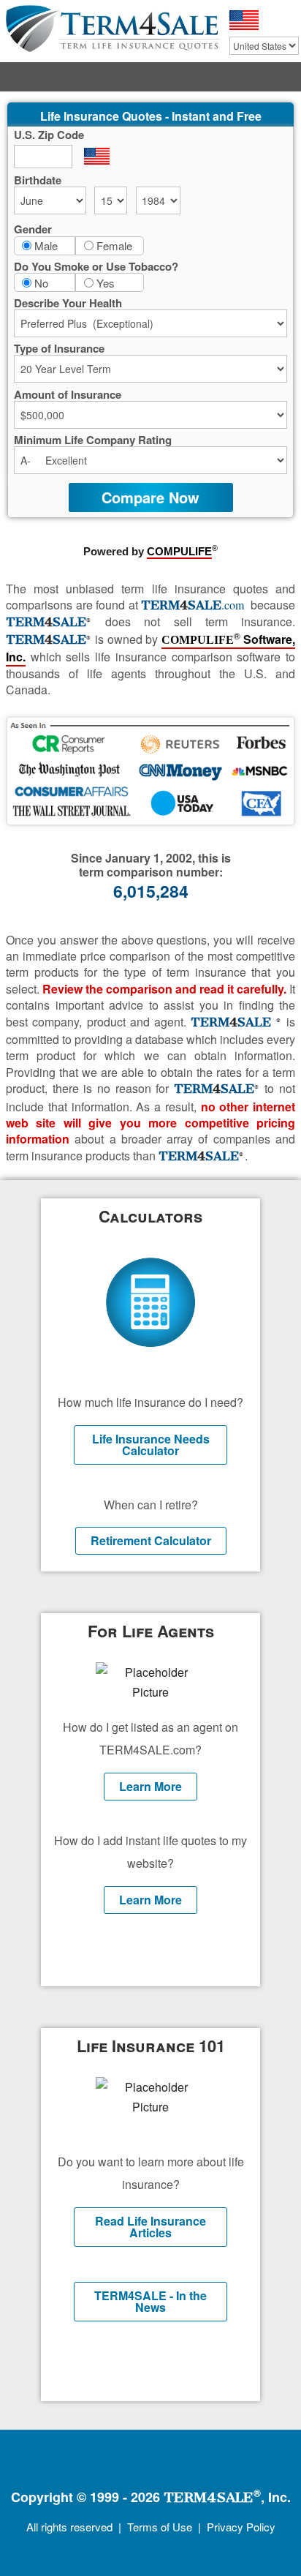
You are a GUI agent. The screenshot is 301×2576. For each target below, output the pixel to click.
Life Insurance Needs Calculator (151, 1445)
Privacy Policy (241, 2527)
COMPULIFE (179, 552)
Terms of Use (160, 2527)
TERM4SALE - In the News (150, 2301)
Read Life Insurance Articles (150, 2227)
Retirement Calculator (151, 1540)
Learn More (150, 1786)
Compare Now (150, 497)
